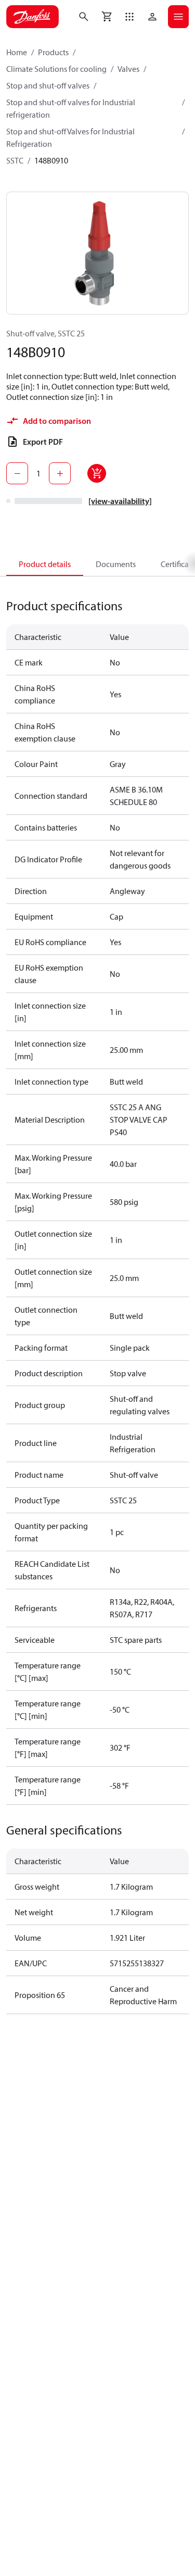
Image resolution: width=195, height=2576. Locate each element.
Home (17, 52)
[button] (129, 17)
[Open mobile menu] (178, 17)
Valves (128, 69)
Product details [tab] (45, 564)
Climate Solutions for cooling (56, 69)
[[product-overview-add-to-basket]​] (97, 473)
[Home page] (32, 17)
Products (53, 52)
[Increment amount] (60, 473)
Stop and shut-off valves (48, 85)
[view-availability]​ (120, 501)
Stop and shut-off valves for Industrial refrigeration (71, 108)
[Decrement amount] (17, 473)
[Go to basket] (107, 17)
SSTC (15, 160)
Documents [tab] (116, 564)
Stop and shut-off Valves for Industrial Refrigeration (70, 137)
